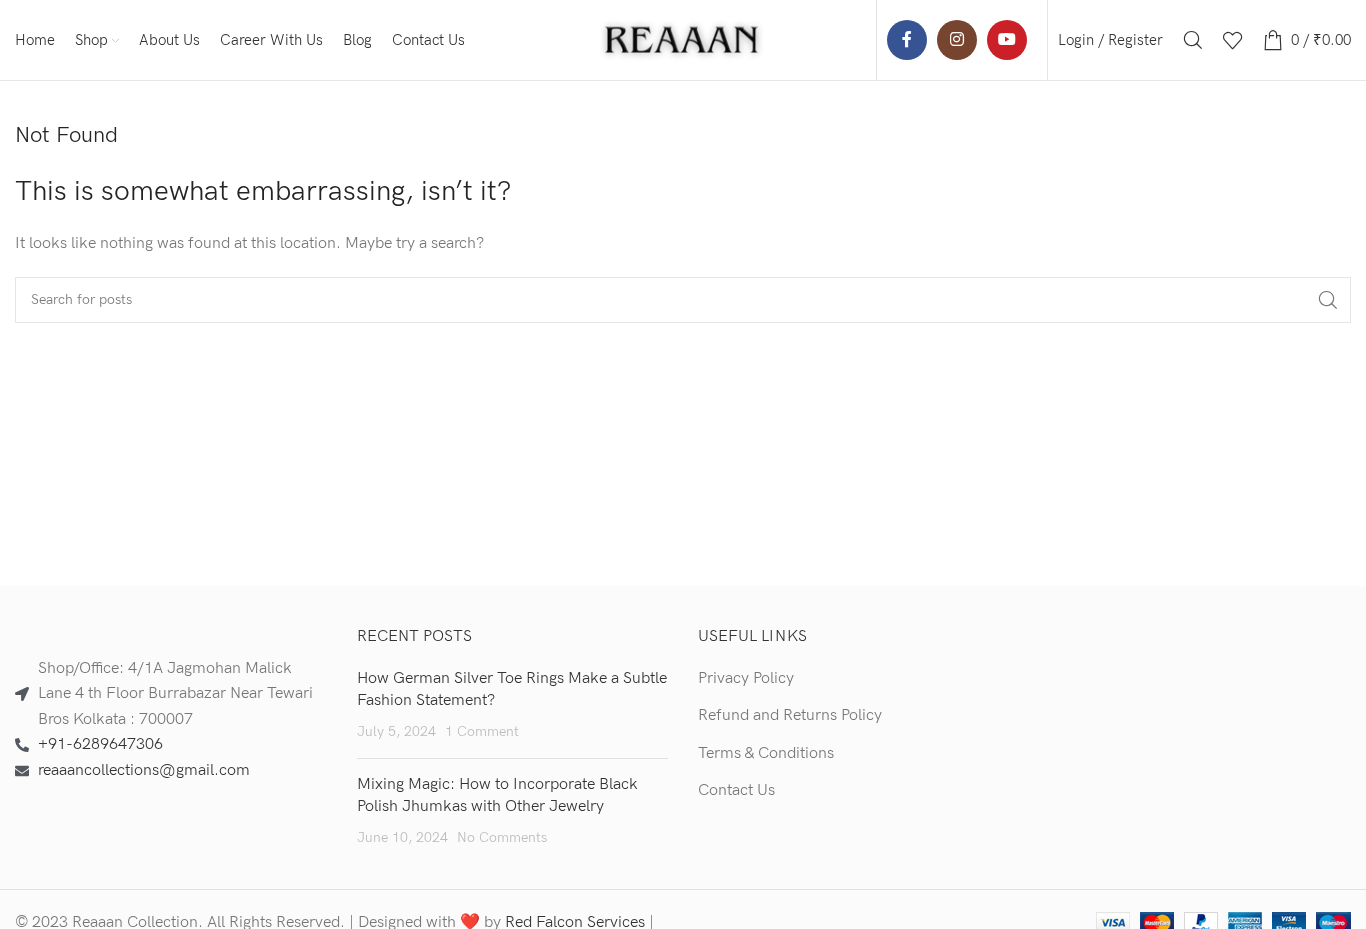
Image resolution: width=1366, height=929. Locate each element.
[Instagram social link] (957, 40)
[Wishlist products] (1233, 40)
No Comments (502, 837)
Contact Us (736, 790)
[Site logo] (683, 39)
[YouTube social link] (1007, 40)
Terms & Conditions (766, 753)
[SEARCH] (1328, 300)
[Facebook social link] (907, 40)
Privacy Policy (746, 678)
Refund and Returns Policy (790, 715)
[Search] (1193, 40)
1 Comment (482, 731)
